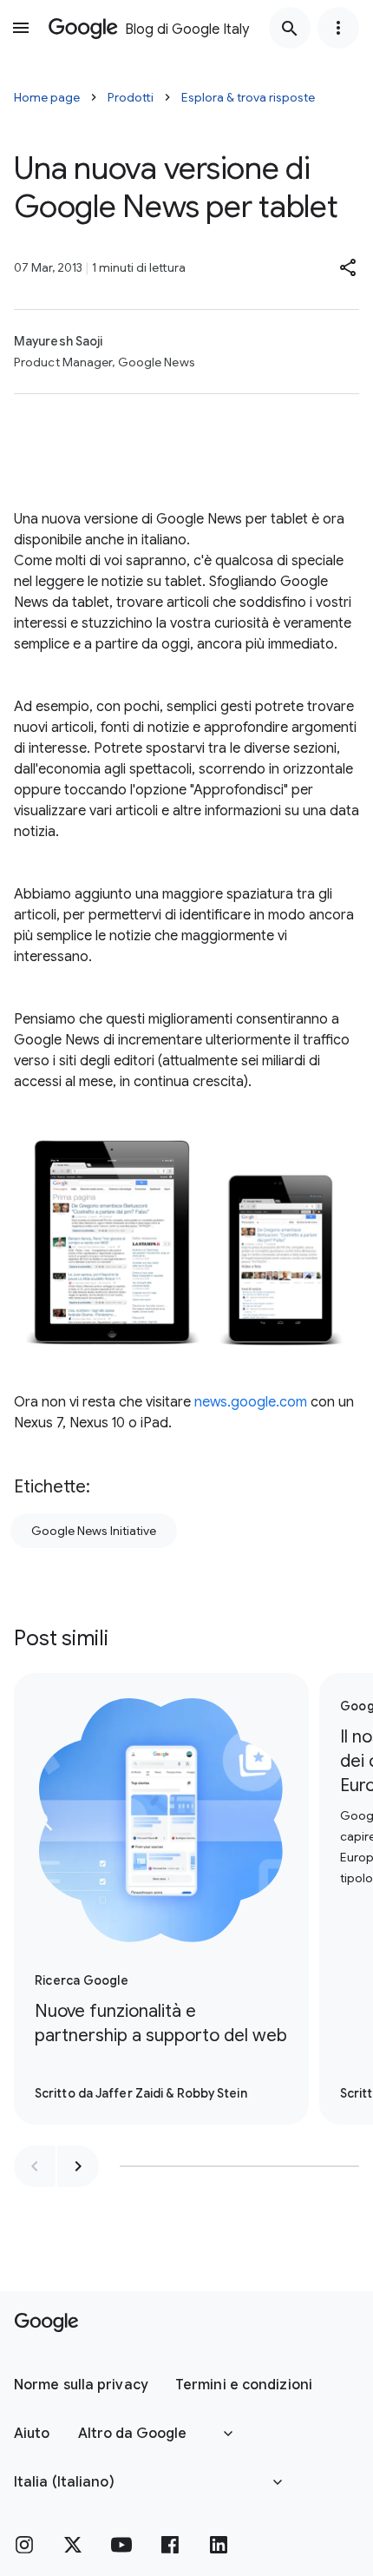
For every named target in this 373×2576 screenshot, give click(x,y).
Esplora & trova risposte (248, 97)
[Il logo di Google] (46, 2322)
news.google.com (251, 1402)
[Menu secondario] (338, 28)
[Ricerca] (290, 28)
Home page (47, 97)
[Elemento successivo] (78, 2166)
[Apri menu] (21, 28)
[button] (349, 267)
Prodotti (131, 97)
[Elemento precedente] (35, 2166)
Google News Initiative (94, 1531)
